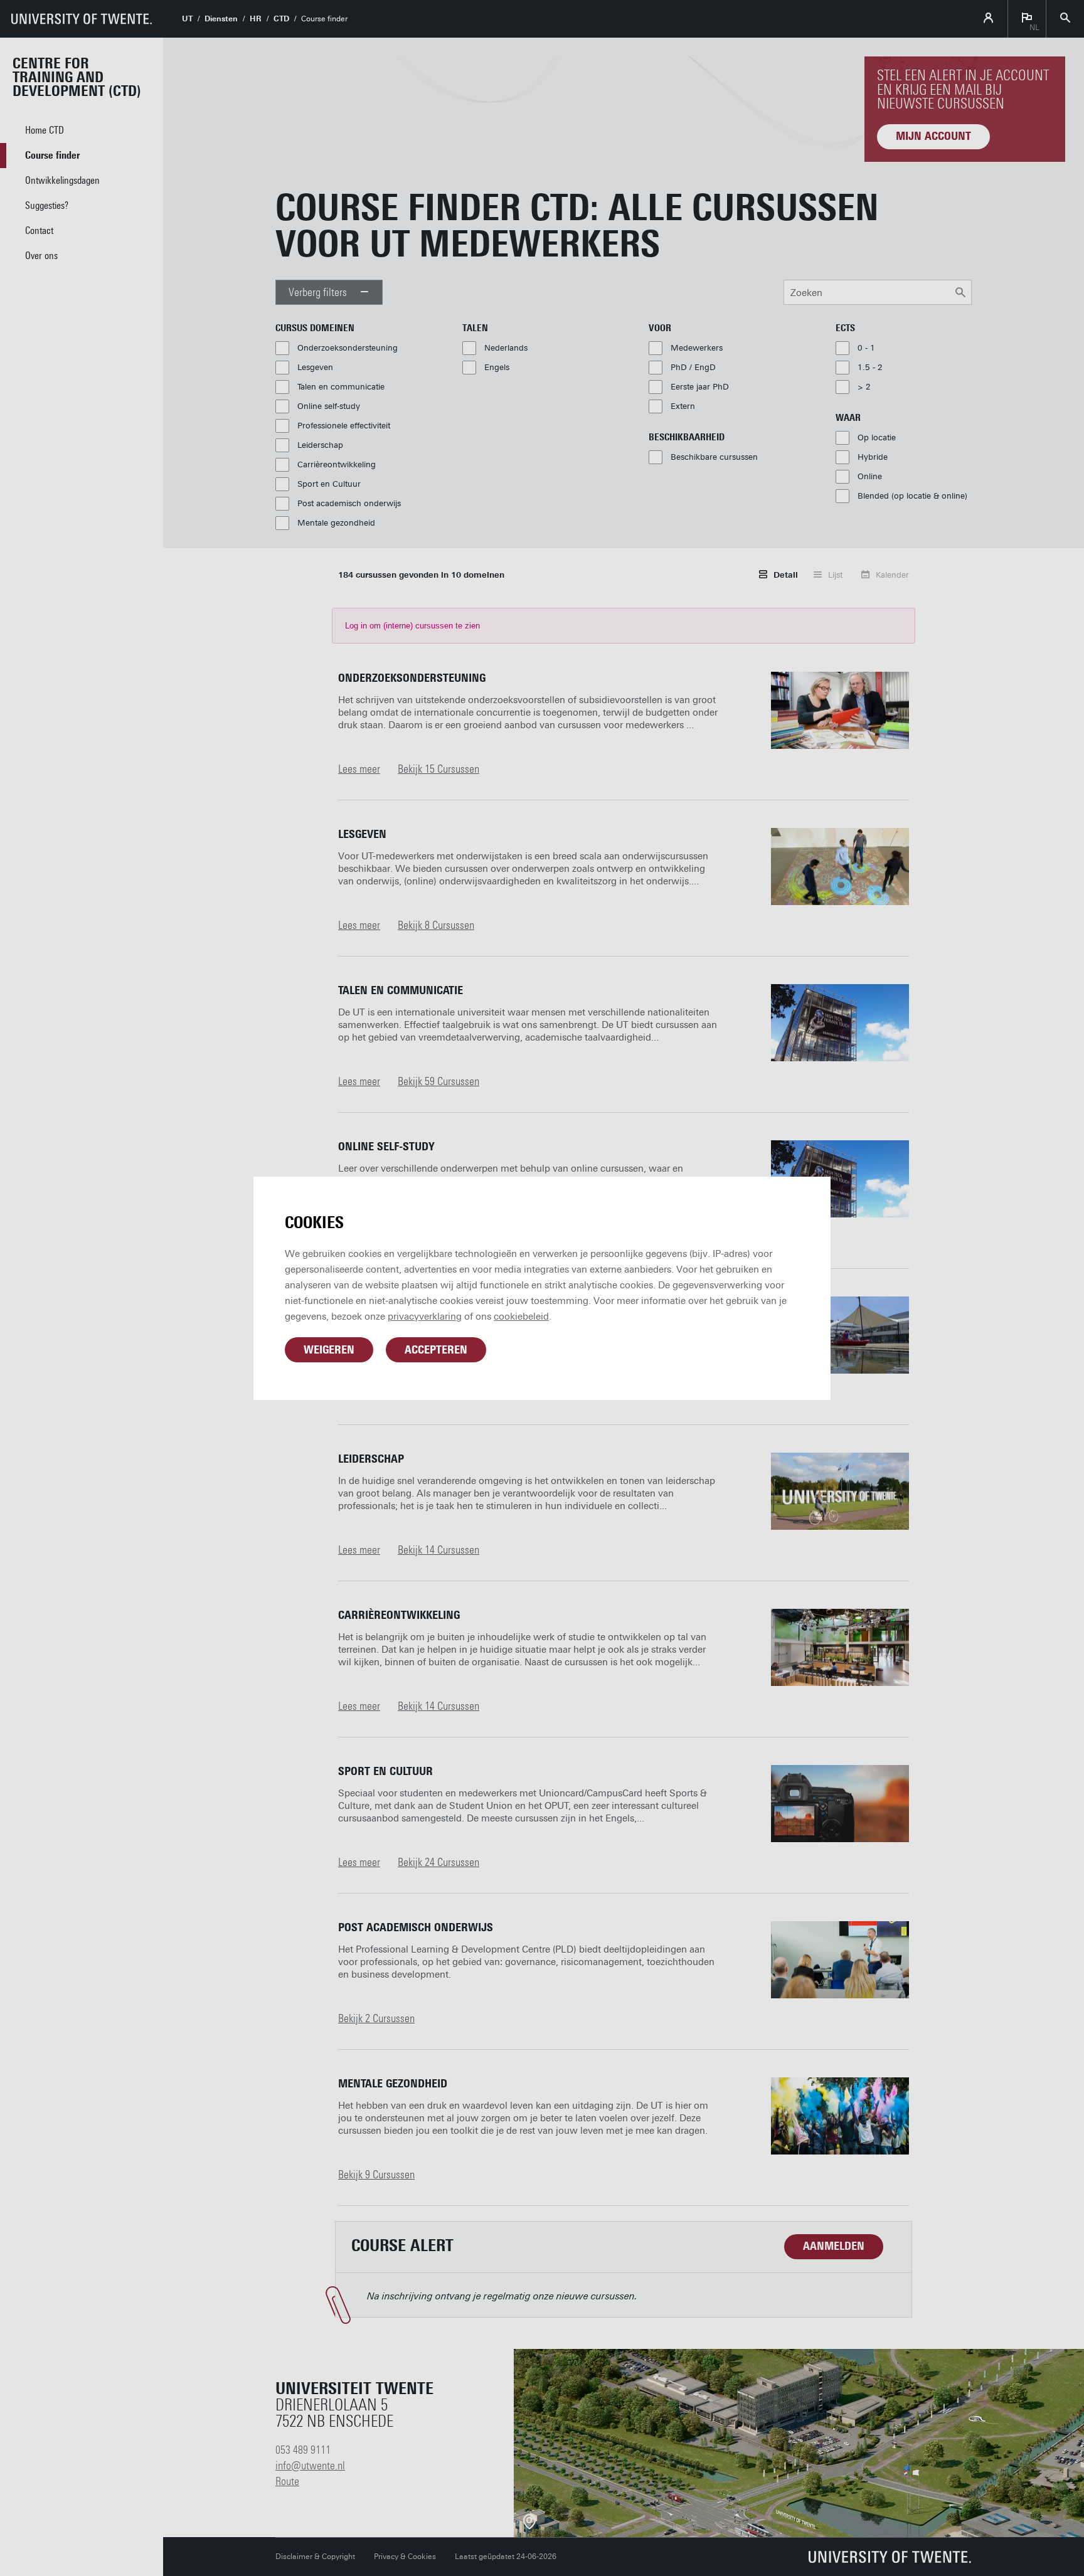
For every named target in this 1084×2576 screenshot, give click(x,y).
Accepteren (436, 1350)
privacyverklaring (425, 1317)
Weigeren (329, 1350)
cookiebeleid (521, 1317)
